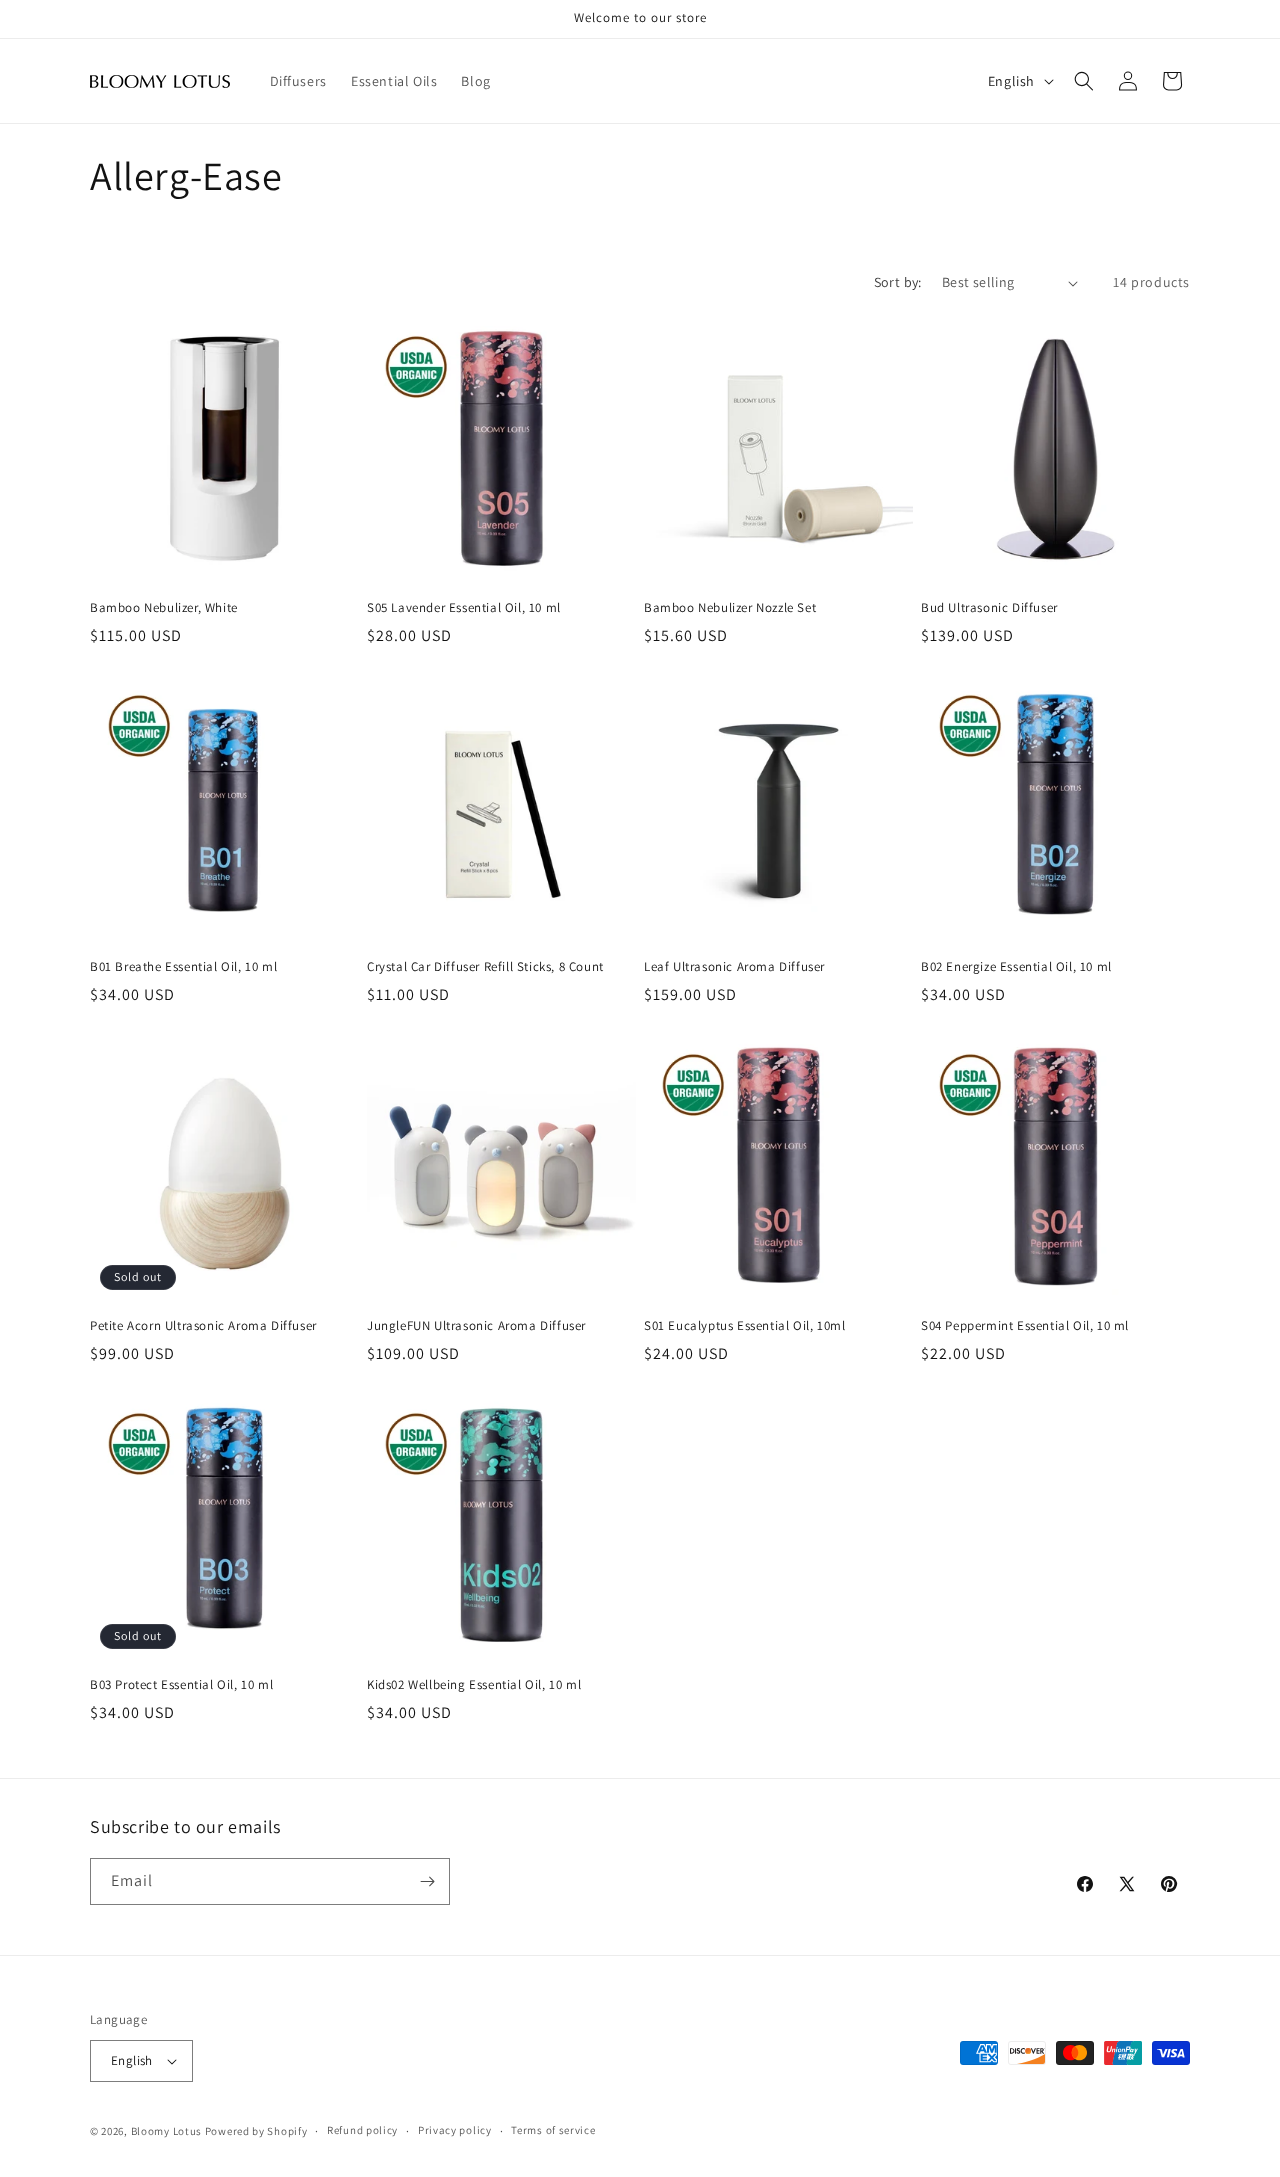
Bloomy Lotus (166, 2131)
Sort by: (898, 282)
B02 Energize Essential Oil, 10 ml (1016, 967)
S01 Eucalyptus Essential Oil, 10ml (744, 1326)
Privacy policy (455, 2130)
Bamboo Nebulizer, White (164, 608)
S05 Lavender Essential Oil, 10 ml (464, 608)
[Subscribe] (427, 1881)
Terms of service (553, 2130)
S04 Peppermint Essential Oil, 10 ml (1025, 1326)
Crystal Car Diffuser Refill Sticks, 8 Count (485, 967)
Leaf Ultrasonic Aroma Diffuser (734, 967)
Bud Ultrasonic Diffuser (989, 608)
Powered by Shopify (256, 2131)
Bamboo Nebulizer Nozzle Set (730, 608)
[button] (1084, 81)
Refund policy (362, 2130)
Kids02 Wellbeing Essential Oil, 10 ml (474, 1685)
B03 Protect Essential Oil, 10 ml (181, 1685)
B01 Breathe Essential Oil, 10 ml (183, 967)
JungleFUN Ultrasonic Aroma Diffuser (476, 1326)
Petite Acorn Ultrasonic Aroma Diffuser (203, 1326)
